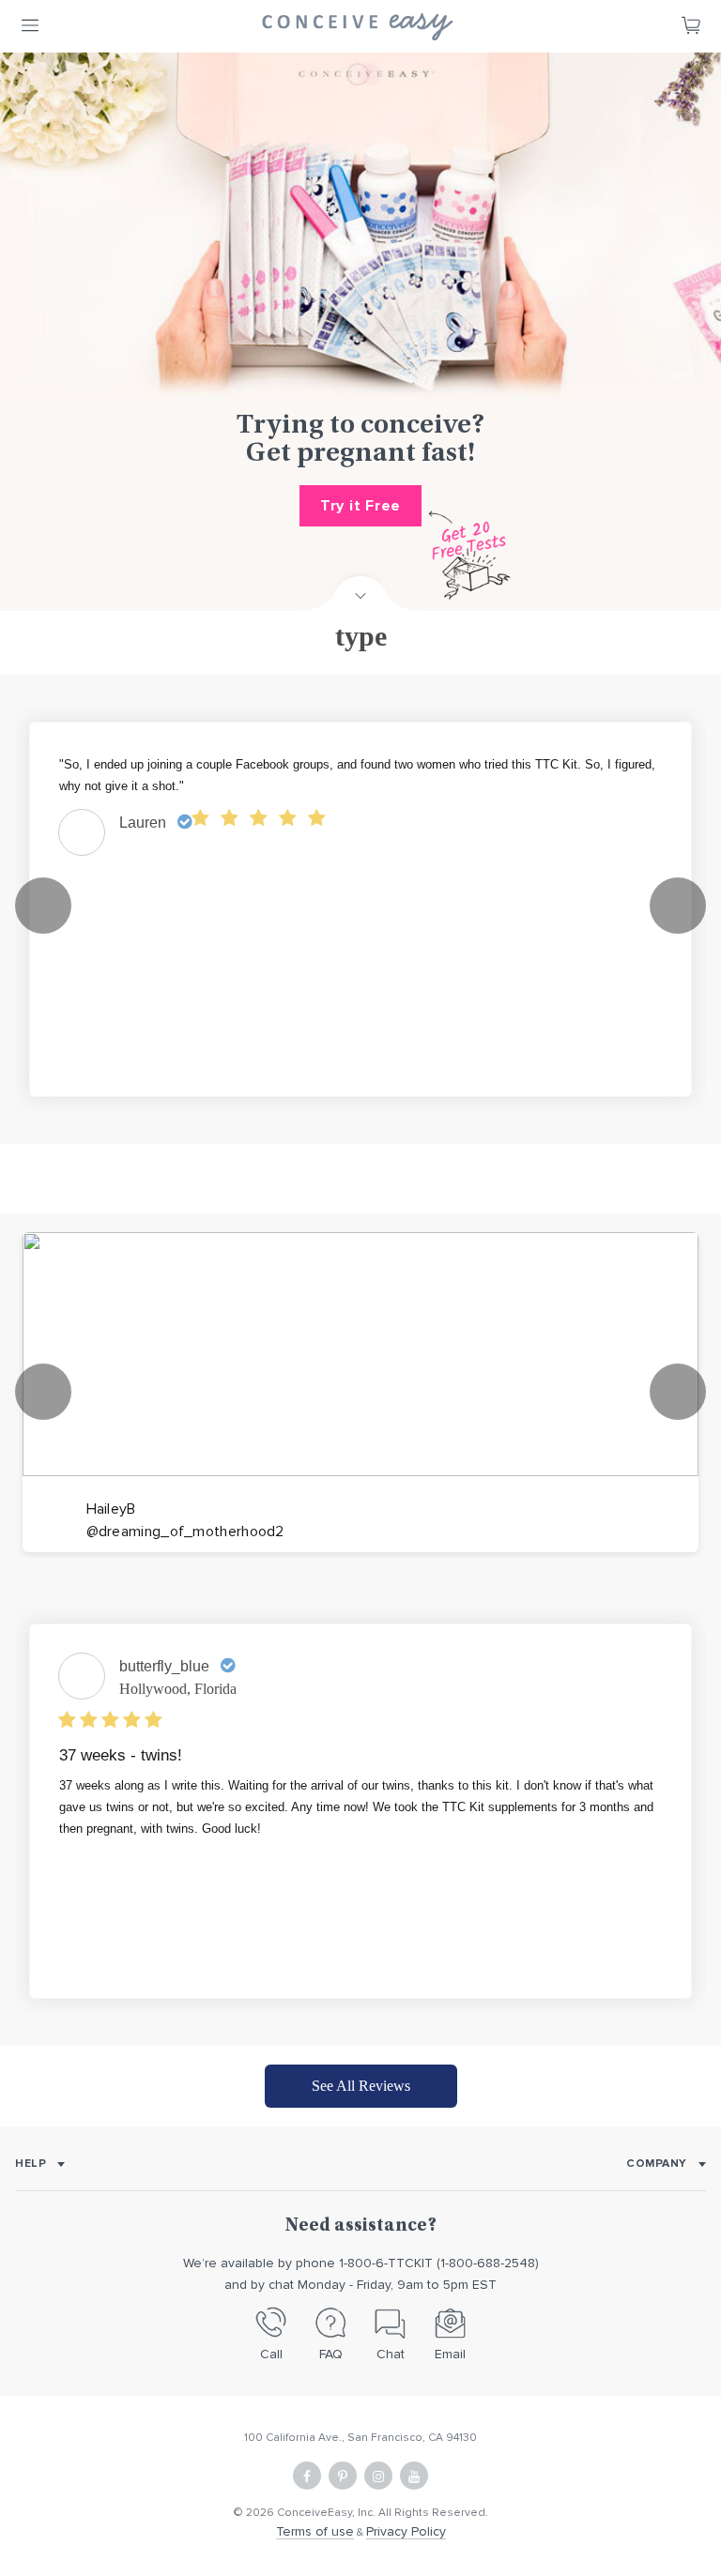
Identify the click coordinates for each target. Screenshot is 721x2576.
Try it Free (360, 506)
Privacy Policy (406, 2531)
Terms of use (315, 2531)
